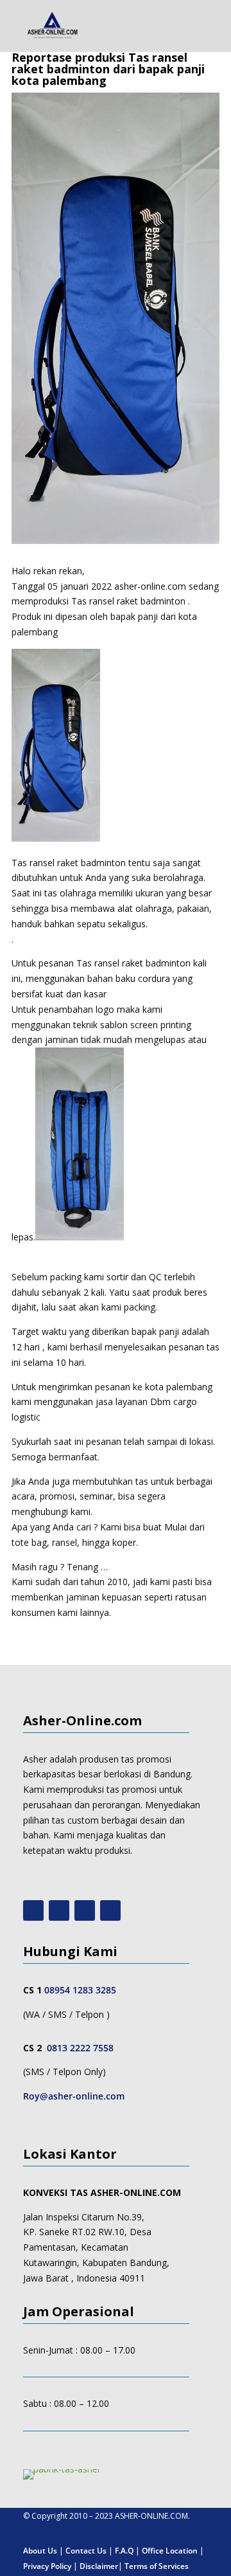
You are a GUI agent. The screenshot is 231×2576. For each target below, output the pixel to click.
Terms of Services (157, 2566)
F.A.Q (124, 2551)
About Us (40, 2551)
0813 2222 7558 (80, 2048)
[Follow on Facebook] (85, 1910)
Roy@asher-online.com (74, 2096)
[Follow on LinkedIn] (110, 1910)
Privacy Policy (47, 2566)
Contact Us (86, 2551)
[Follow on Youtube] (33, 1910)
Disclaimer (99, 2566)
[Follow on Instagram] (59, 1910)
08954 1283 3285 (80, 1990)
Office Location (170, 2551)
